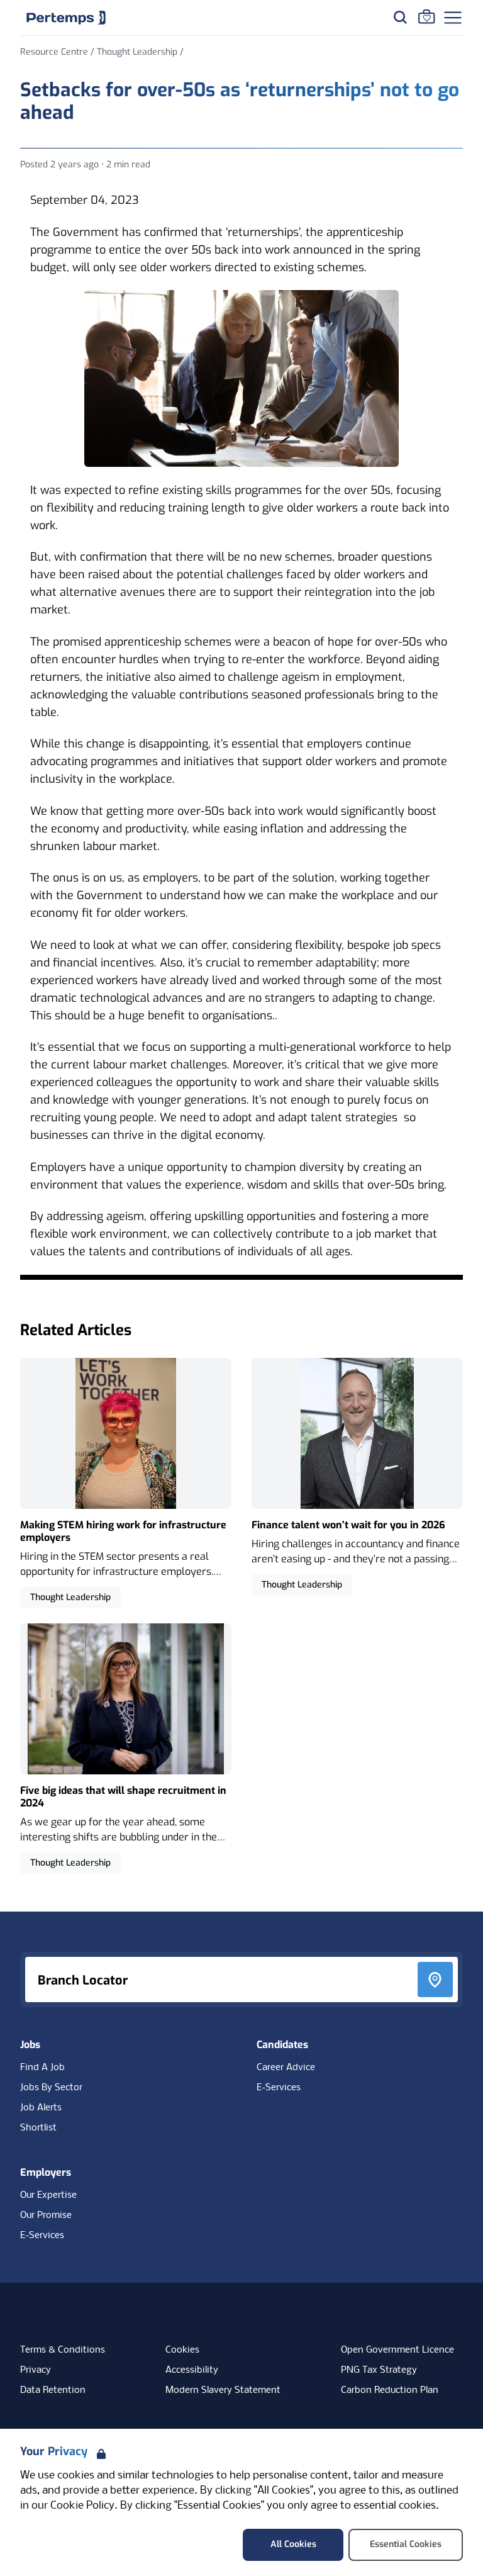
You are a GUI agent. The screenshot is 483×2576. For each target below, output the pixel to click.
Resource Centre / (58, 52)
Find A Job (42, 2068)
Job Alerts (41, 2108)
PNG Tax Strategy (379, 2370)
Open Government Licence (397, 2350)
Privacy (36, 2370)
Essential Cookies (406, 2544)
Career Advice (286, 2068)
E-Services (279, 2088)
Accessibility (192, 2370)
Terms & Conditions (63, 2350)
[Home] (66, 18)
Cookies (182, 2350)
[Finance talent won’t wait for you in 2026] (357, 1477)
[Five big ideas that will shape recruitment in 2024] (126, 1749)
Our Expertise (48, 2195)
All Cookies (293, 2544)
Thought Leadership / (140, 52)
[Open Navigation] (453, 18)
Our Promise (46, 2215)
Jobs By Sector (51, 2088)
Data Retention (53, 2390)
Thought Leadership (70, 1597)
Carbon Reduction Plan (390, 2390)
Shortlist (38, 2128)
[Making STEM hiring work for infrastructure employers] (126, 1483)
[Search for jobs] (400, 17)
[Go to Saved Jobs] (426, 16)
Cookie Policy (82, 2506)
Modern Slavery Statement (223, 2390)
